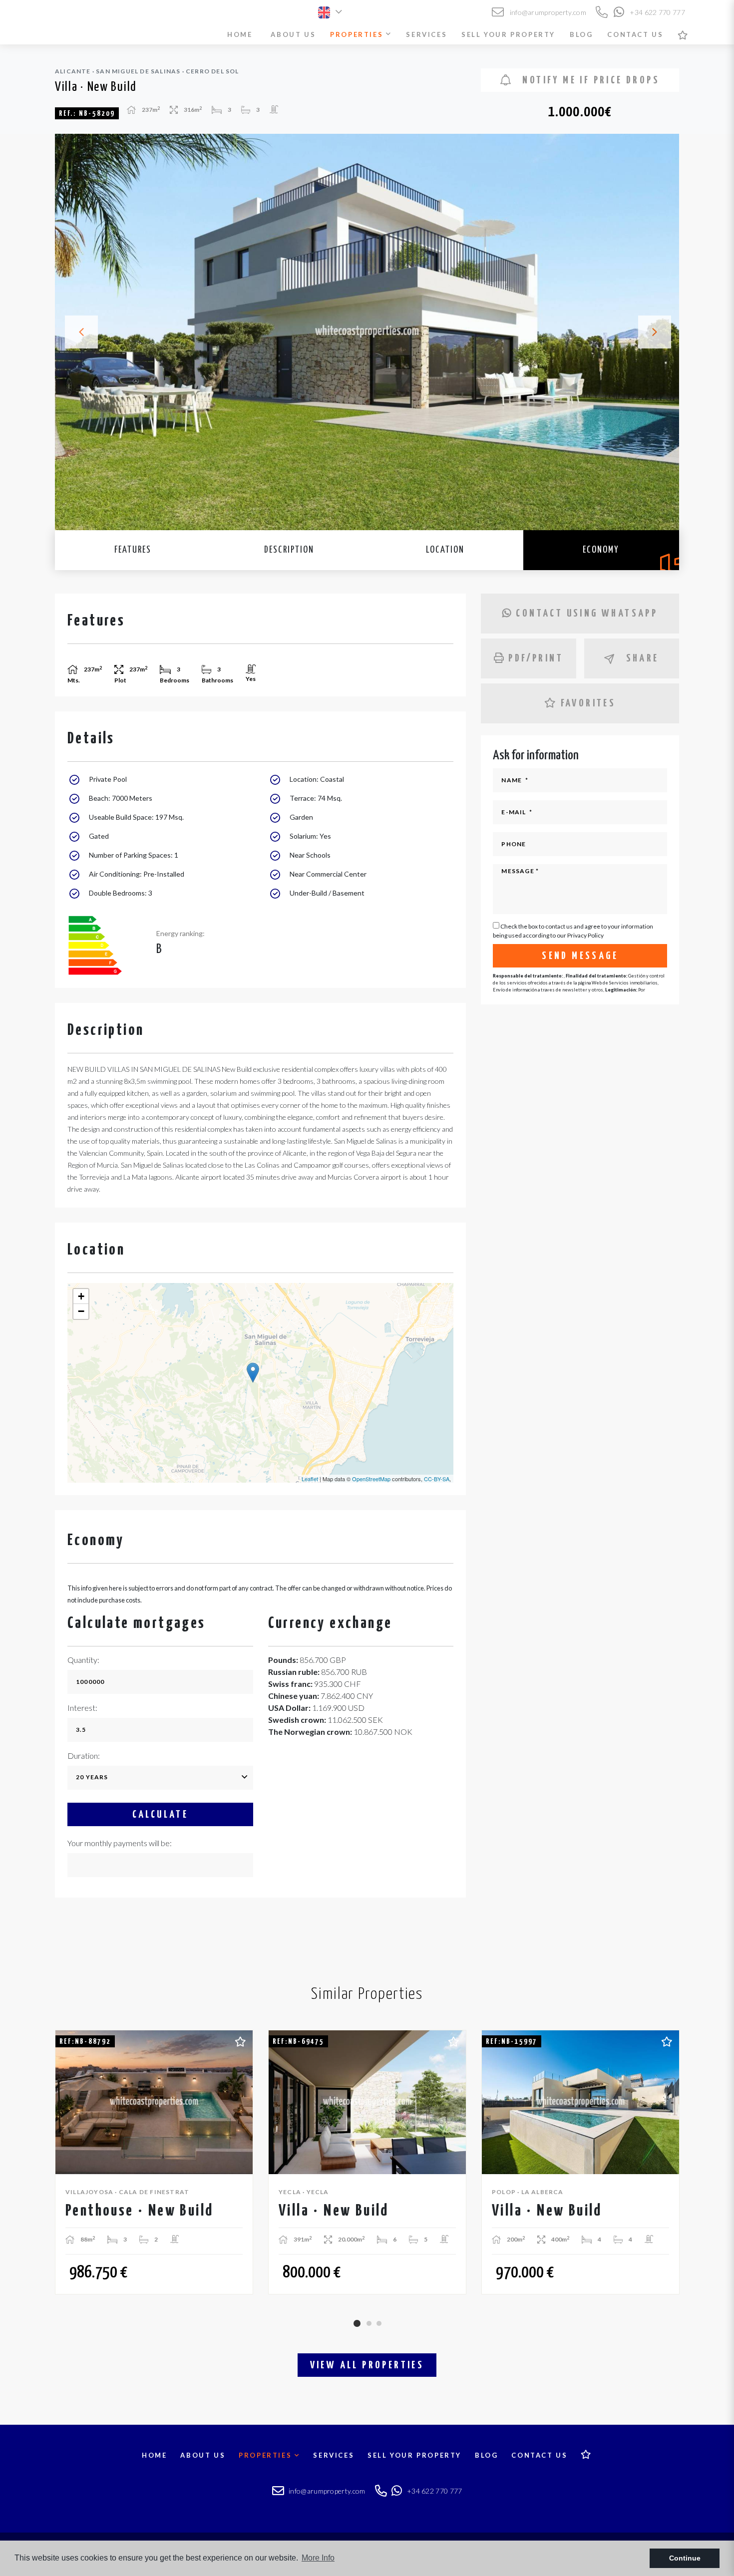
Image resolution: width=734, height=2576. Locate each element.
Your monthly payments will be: (120, 1843)
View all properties (367, 2365)
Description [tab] (289, 550)
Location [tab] (445, 550)
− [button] (81, 1311)
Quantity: (83, 1660)
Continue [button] (685, 2558)
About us (293, 34)
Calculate (161, 1815)
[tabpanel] (154, 2162)
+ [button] (81, 1296)
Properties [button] (358, 34)
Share (643, 658)
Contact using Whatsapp (587, 614)
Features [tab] (133, 550)
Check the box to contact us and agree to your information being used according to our (573, 931)
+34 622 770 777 (657, 12)
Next (659, 332)
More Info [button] (318, 2558)
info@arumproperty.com (547, 12)
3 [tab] (379, 2323)
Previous (75, 332)
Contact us (635, 34)
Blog (581, 34)
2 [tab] (369, 2323)
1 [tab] (357, 2323)
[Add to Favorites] (240, 2040)
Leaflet (310, 1479)
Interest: (82, 1708)
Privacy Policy (585, 935)
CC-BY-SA (437, 1479)
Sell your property (508, 34)
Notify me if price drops (589, 80)
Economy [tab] (601, 550)
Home (240, 34)
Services (426, 34)
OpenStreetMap (371, 1479)
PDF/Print (536, 658)
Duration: (84, 1756)
